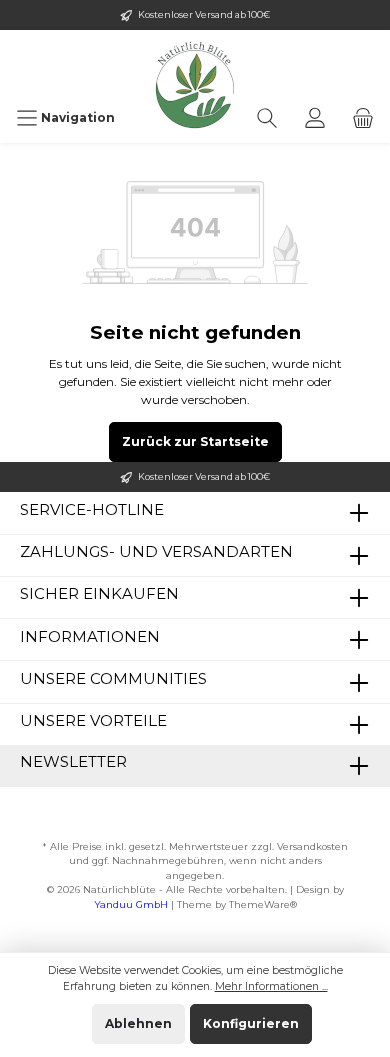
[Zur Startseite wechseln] (195, 61)
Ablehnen (138, 1023)
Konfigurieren (251, 1023)
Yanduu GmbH (131, 904)
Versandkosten (312, 846)
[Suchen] (267, 118)
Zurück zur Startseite (195, 441)
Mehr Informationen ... (271, 986)
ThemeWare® (263, 904)
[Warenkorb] (363, 118)
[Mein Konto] (315, 118)
